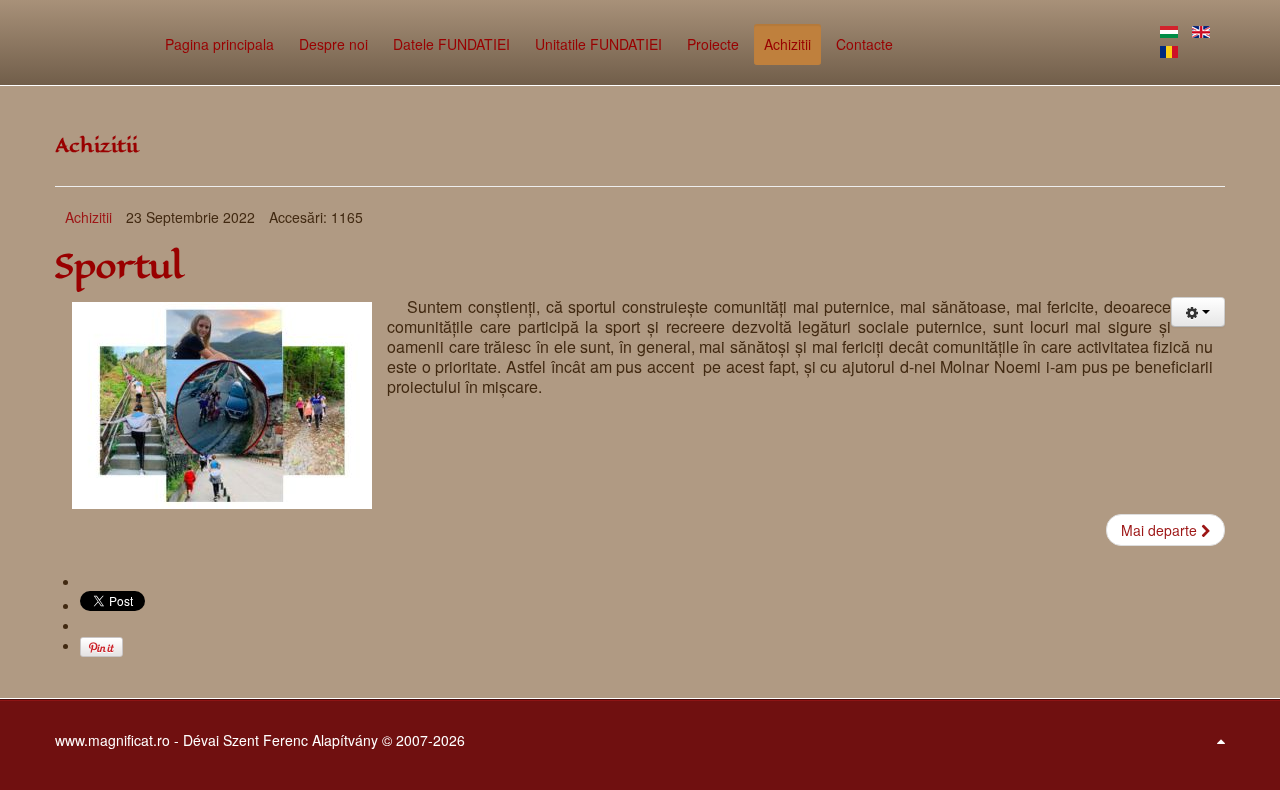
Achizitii (88, 217)
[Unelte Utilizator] (1198, 312)
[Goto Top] (1221, 740)
